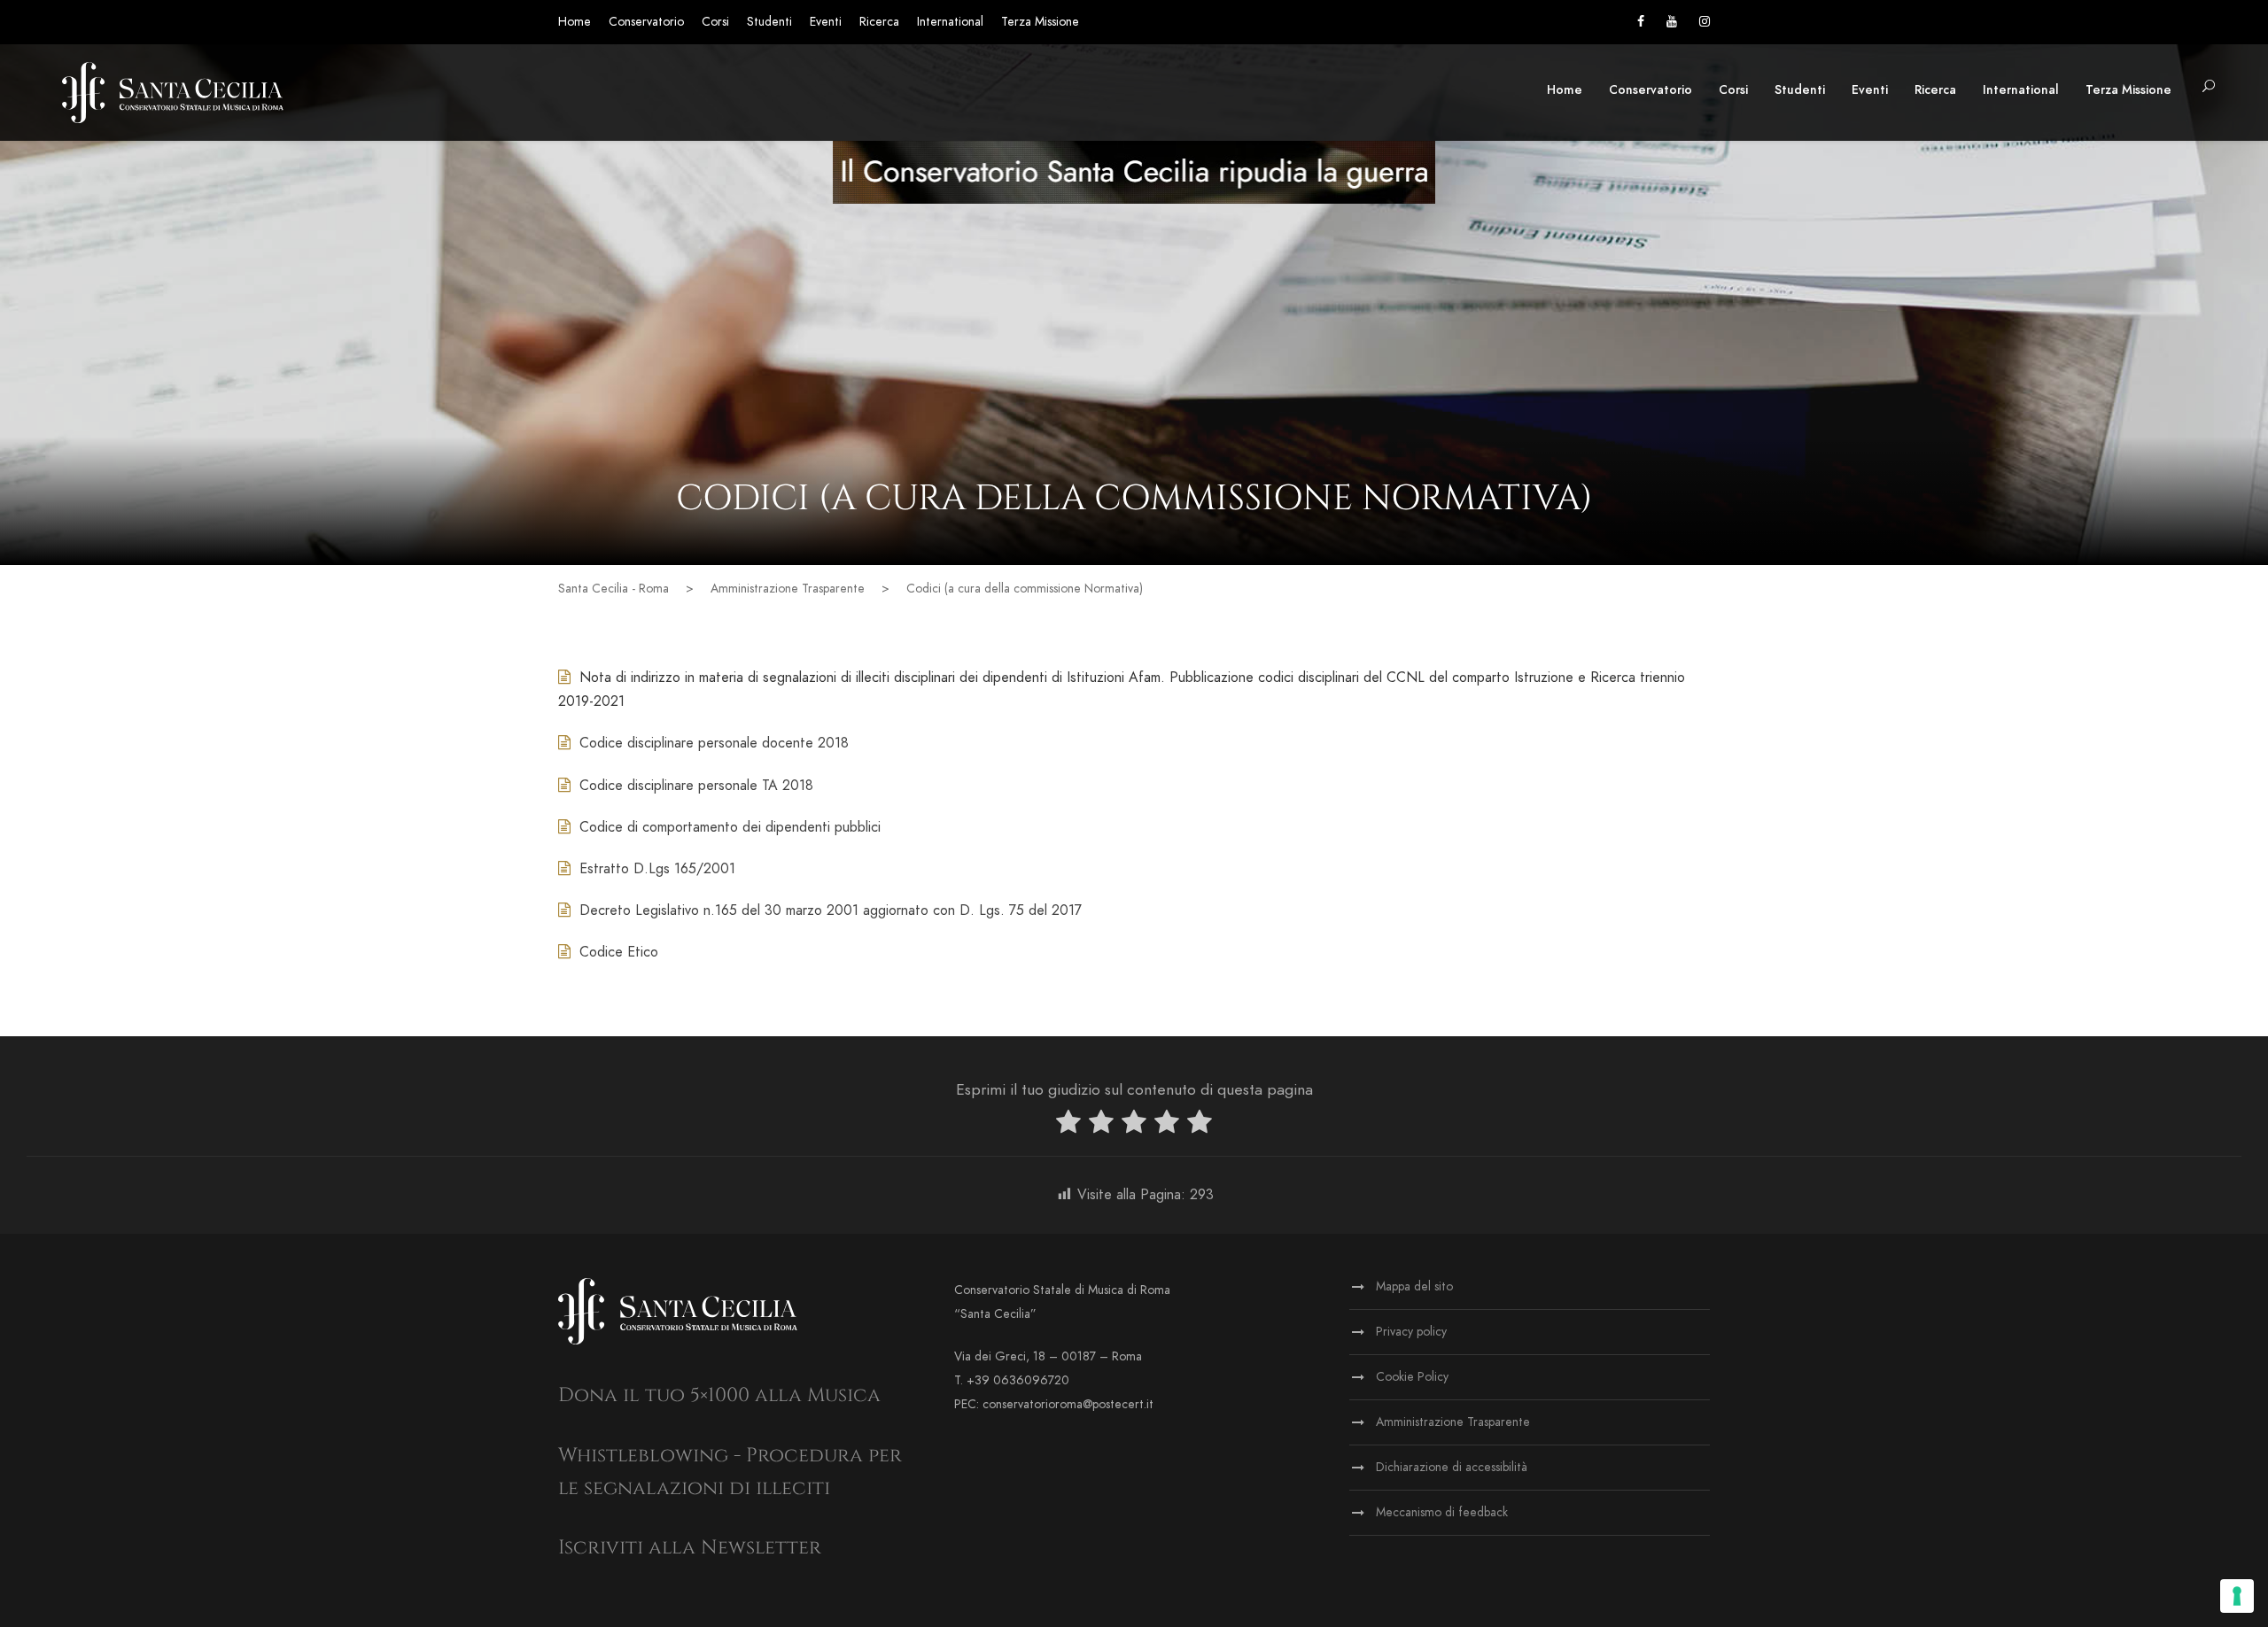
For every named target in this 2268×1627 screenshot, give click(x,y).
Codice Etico (619, 952)
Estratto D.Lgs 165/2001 (657, 869)
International (950, 22)
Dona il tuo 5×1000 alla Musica (719, 1395)
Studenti (769, 22)
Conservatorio (646, 22)
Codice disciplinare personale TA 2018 (696, 786)
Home (575, 22)
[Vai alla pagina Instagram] (1705, 22)
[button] (2209, 87)
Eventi (826, 22)
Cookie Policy (1412, 1377)
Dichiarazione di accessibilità (1452, 1467)
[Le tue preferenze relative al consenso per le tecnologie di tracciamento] (2237, 1596)
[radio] (1068, 1125)
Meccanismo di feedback (1442, 1512)
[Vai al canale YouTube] (1672, 22)
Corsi (715, 22)
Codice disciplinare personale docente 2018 (714, 743)
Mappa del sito (1414, 1286)
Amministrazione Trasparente (1453, 1422)
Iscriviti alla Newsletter (690, 1548)
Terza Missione (1040, 22)
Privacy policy (1411, 1332)
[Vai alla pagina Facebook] (1641, 22)
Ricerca (879, 22)
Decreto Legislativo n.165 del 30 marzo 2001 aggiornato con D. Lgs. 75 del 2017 (831, 910)
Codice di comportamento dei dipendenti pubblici (730, 827)
